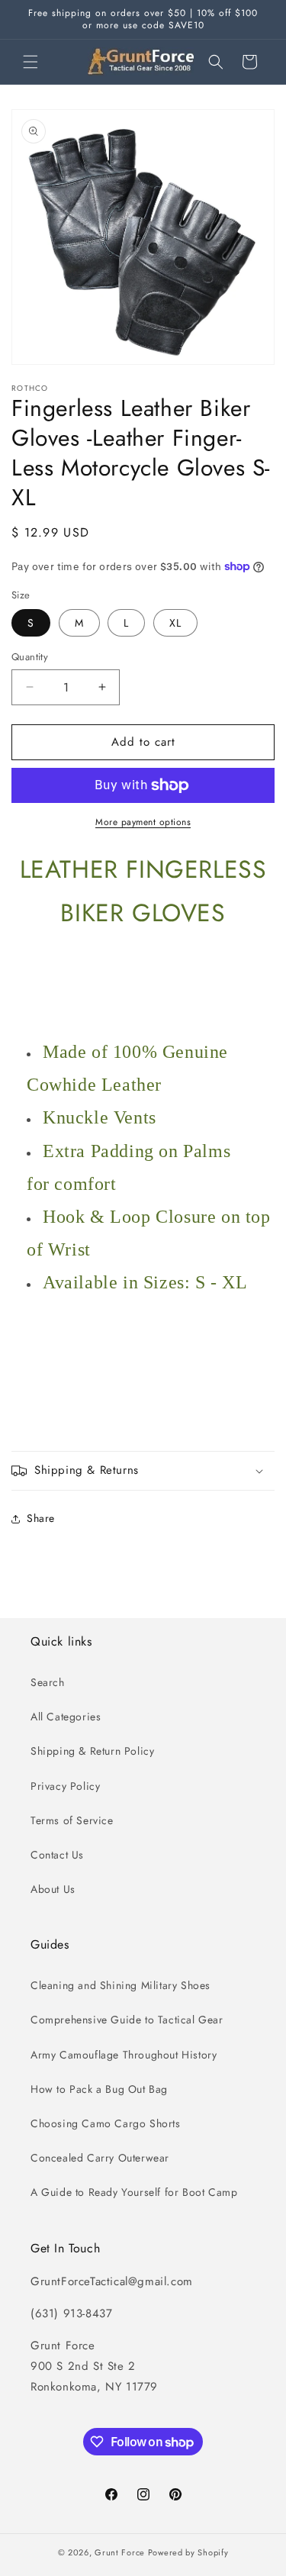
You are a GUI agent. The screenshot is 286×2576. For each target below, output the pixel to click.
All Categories (66, 1717)
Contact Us (57, 1855)
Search (48, 1682)
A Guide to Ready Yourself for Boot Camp (134, 2192)
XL (175, 623)
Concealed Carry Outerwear (100, 2158)
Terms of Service (72, 1820)
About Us (53, 1889)
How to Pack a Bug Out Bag (99, 2089)
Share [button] (41, 1518)
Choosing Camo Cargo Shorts (106, 2123)
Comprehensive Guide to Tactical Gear (127, 2020)
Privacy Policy (65, 1786)
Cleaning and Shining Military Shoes (121, 1985)
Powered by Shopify (188, 2552)
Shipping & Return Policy (92, 1751)
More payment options (143, 822)
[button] (31, 62)
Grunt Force (120, 2552)
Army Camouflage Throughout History (124, 2055)
